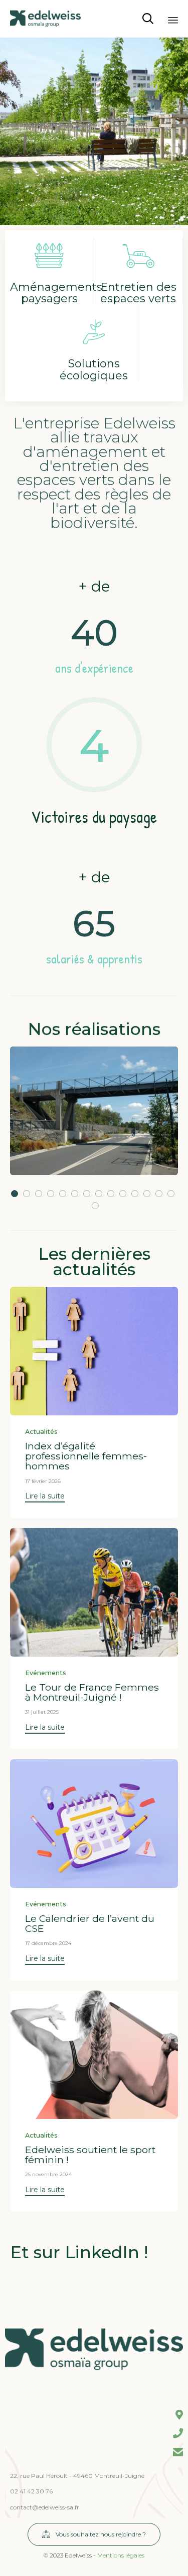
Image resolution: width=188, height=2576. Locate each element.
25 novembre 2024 (48, 2174)
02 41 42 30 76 (31, 2491)
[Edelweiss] (45, 19)
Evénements (46, 1673)
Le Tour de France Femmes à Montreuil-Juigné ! (92, 1692)
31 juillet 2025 (42, 1712)
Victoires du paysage (94, 817)
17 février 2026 (43, 1481)
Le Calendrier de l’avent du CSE (90, 1923)
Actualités (41, 1432)
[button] (45, 1497)
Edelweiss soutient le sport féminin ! (90, 2155)
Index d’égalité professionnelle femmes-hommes (86, 1456)
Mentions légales (121, 2555)
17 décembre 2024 (48, 1943)
